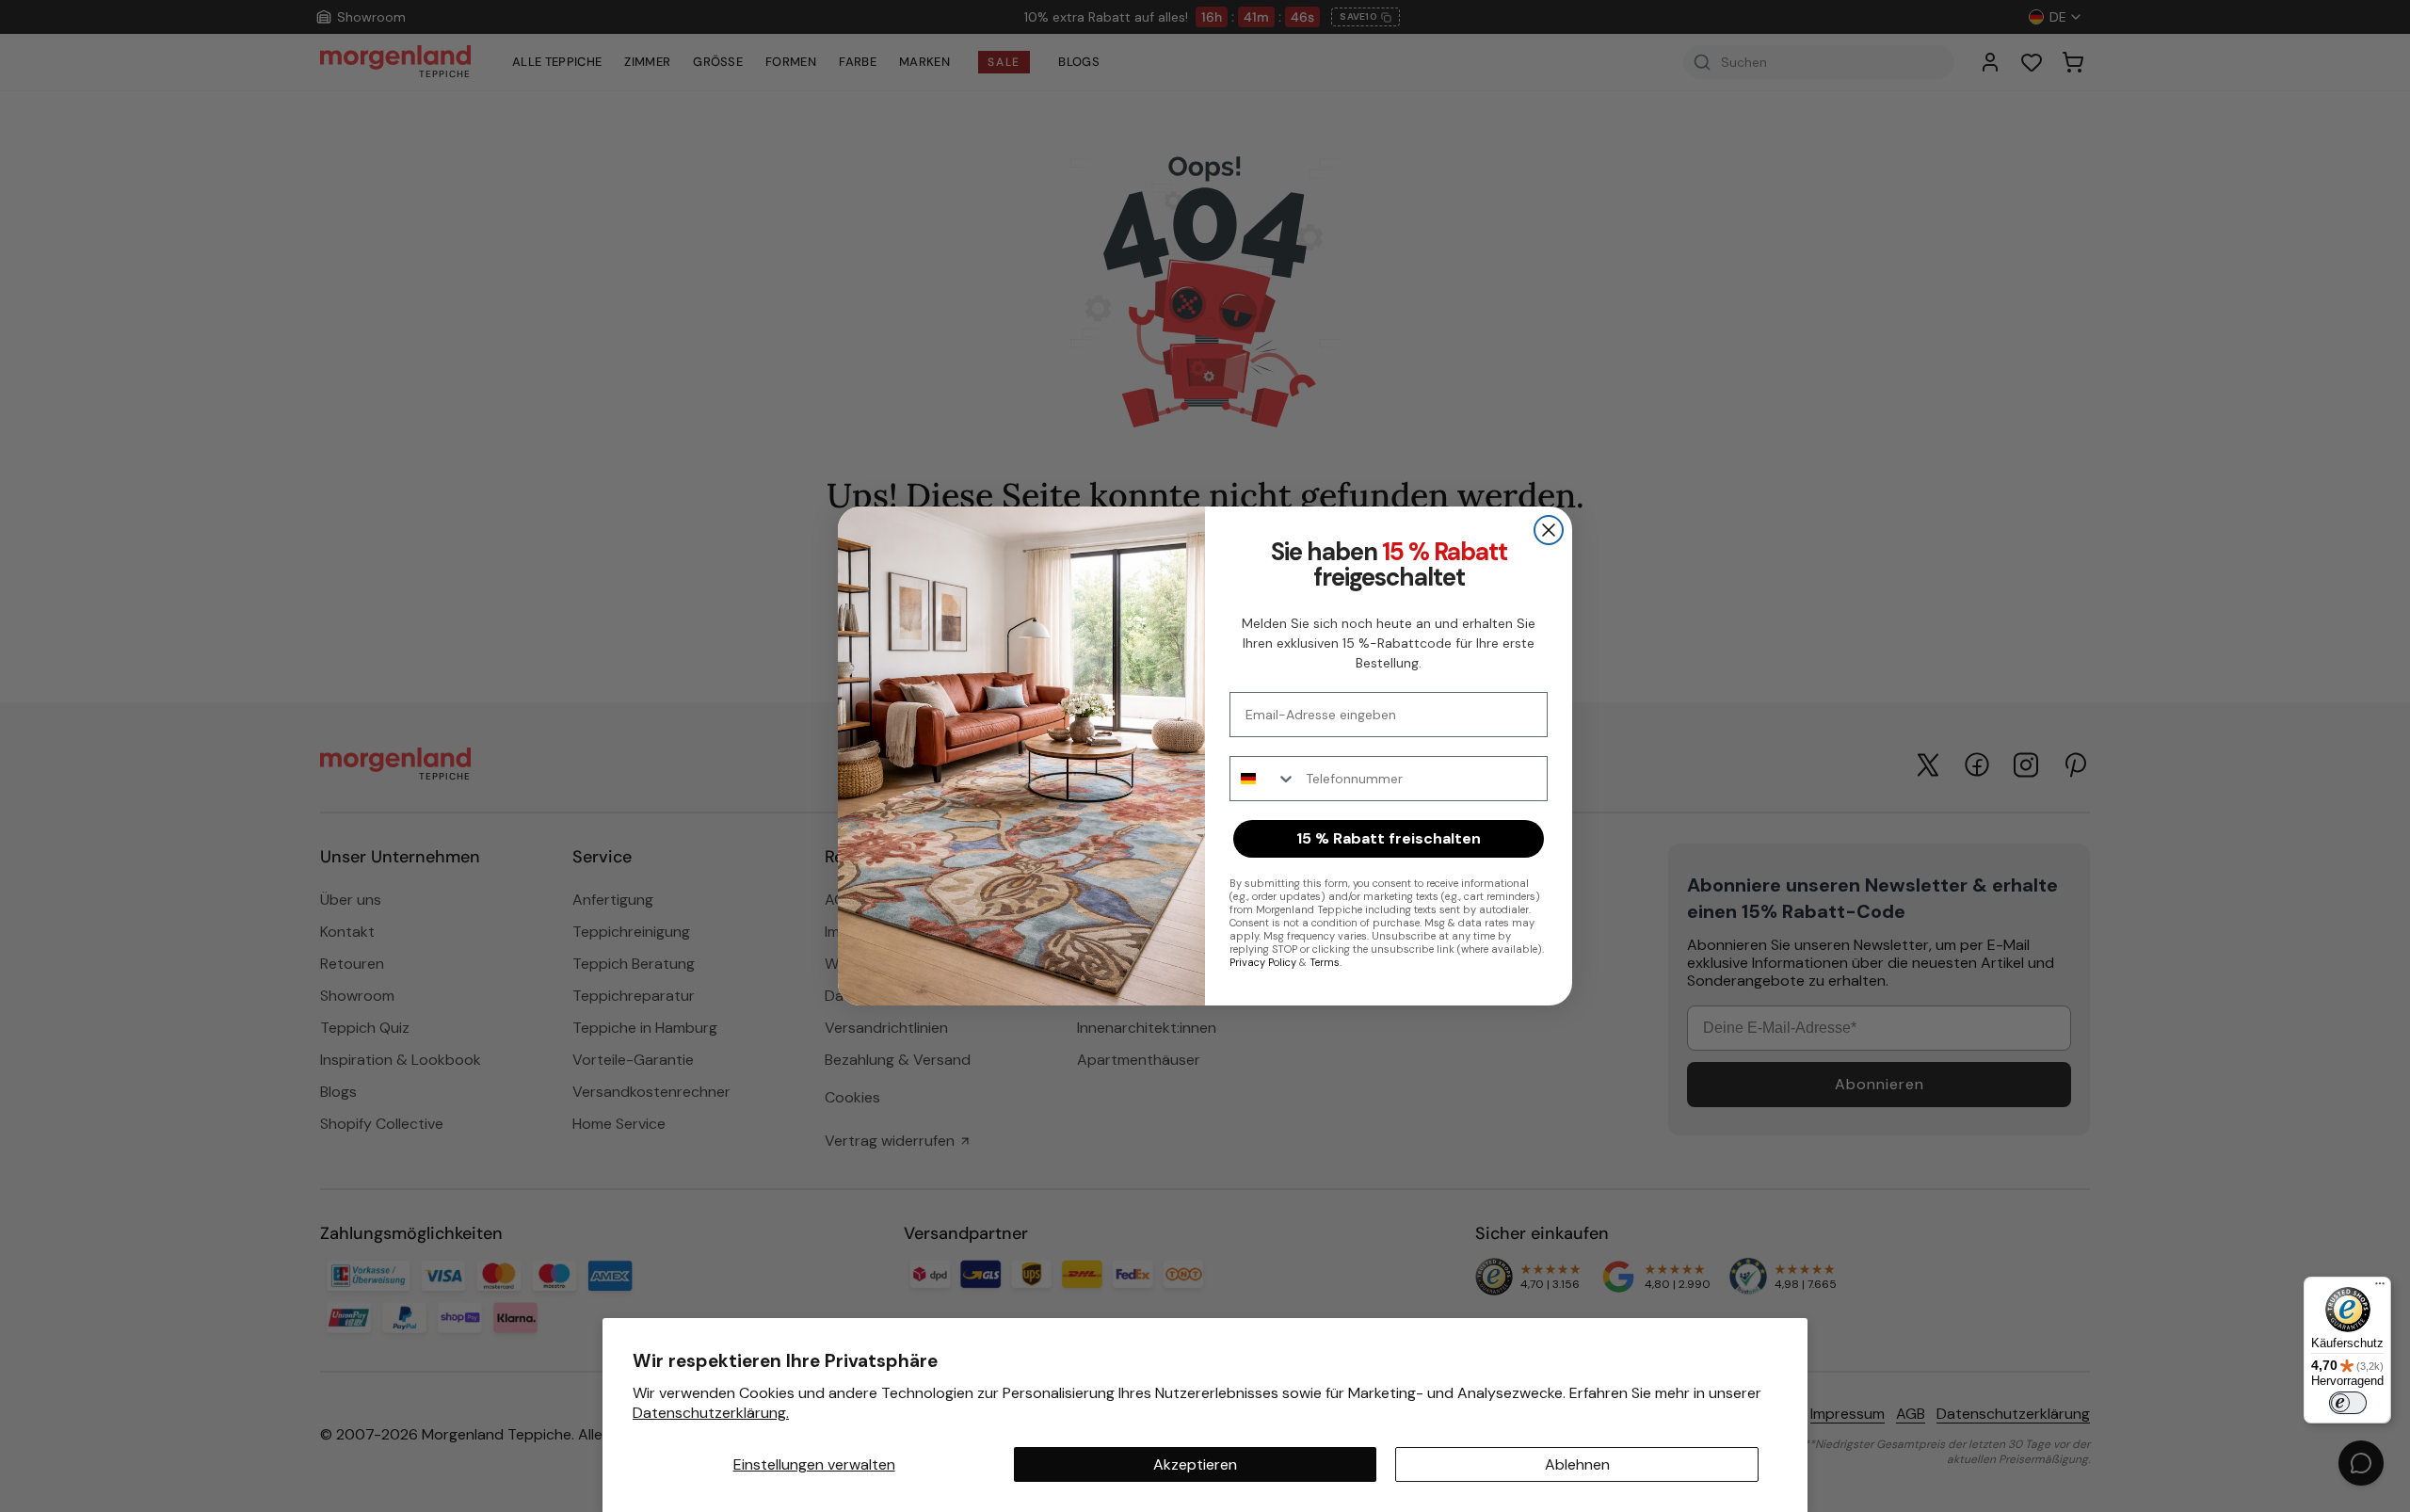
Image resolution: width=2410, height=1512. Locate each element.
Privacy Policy (1263, 962)
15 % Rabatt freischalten (1389, 838)
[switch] (2348, 1403)
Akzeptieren (1195, 1464)
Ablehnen (1577, 1464)
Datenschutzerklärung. (711, 1413)
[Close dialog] (1549, 530)
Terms (1325, 962)
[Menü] (2380, 1288)
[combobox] (1263, 779)
